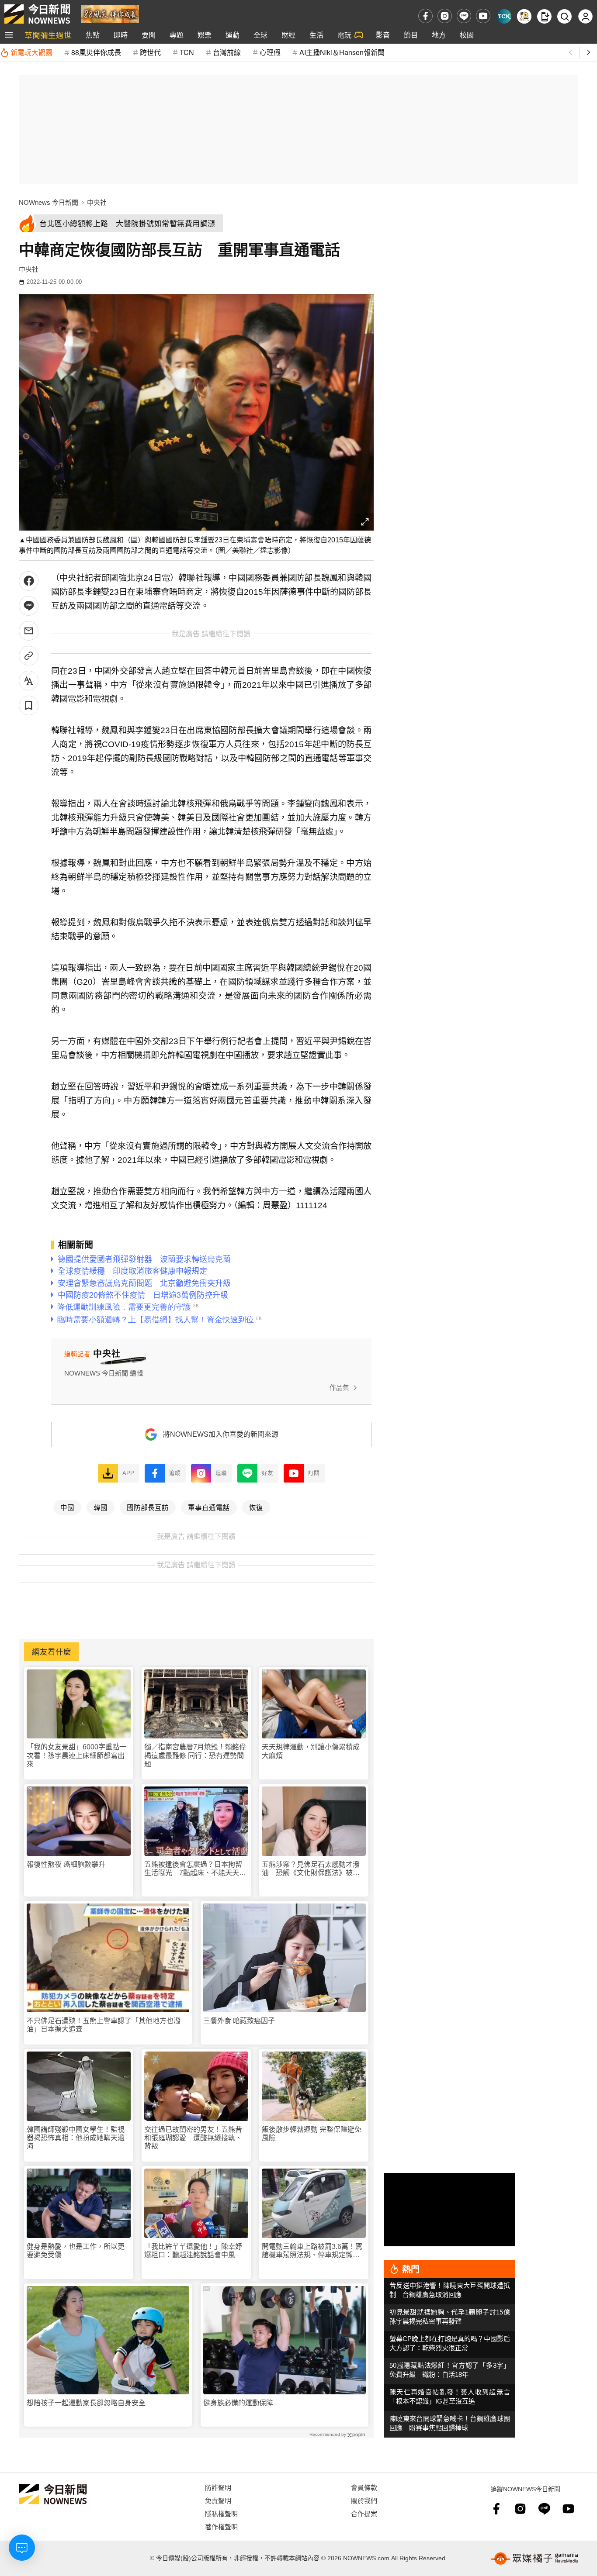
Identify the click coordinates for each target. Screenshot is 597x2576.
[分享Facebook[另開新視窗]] (29, 581)
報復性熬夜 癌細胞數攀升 (66, 1864)
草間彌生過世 (48, 35)
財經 (288, 35)
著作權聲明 (221, 2526)
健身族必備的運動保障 (238, 2403)
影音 (383, 35)
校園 (467, 35)
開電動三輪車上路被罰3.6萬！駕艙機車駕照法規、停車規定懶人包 (312, 2251)
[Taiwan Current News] (504, 16)
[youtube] (483, 16)
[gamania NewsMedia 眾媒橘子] (535, 2559)
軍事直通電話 (209, 1507)
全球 (260, 35)
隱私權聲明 (221, 2513)
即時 (121, 35)
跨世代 (150, 52)
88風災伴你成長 (96, 52)
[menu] (9, 35)
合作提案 (364, 2513)
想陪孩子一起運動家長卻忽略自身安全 (86, 2403)
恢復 (256, 1507)
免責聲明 (218, 2500)
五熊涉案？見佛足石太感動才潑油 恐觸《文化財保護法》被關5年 (313, 1869)
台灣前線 (227, 52)
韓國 (101, 1507)
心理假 (270, 52)
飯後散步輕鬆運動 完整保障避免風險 (312, 2134)
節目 (411, 35)
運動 (233, 35)
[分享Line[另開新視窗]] (29, 606)
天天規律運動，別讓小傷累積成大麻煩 (311, 1751)
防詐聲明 (218, 2487)
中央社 (97, 202)
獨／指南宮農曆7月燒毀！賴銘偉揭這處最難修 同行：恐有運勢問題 (195, 1755)
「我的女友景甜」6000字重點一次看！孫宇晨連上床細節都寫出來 (76, 1755)
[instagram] (445, 16)
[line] (464, 16)
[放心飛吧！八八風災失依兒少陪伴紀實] (110, 13)
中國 (67, 1507)
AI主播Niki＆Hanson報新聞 (342, 52)
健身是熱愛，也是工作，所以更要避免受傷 (76, 2251)
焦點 (93, 35)
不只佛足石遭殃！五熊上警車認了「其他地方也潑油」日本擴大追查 (104, 2025)
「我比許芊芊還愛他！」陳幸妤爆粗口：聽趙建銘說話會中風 (193, 2251)
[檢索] (564, 16)
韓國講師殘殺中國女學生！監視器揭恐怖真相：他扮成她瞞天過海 (76, 2138)
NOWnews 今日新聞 (49, 202)
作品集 (339, 1388)
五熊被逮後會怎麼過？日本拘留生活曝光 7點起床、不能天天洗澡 (195, 1869)
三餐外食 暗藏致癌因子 (239, 2021)
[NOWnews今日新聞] (37, 14)
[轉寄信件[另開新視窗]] (29, 631)
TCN (187, 52)
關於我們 (364, 2500)
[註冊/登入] (585, 16)
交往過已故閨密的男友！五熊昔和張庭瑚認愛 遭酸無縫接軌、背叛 (193, 2138)
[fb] (425, 16)
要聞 (149, 35)
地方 (439, 35)
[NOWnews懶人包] (524, 16)
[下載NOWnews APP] (544, 16)
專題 (177, 35)
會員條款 (364, 2487)
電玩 (344, 35)
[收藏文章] (29, 705)
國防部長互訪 (148, 1507)
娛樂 (205, 35)
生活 (316, 35)
